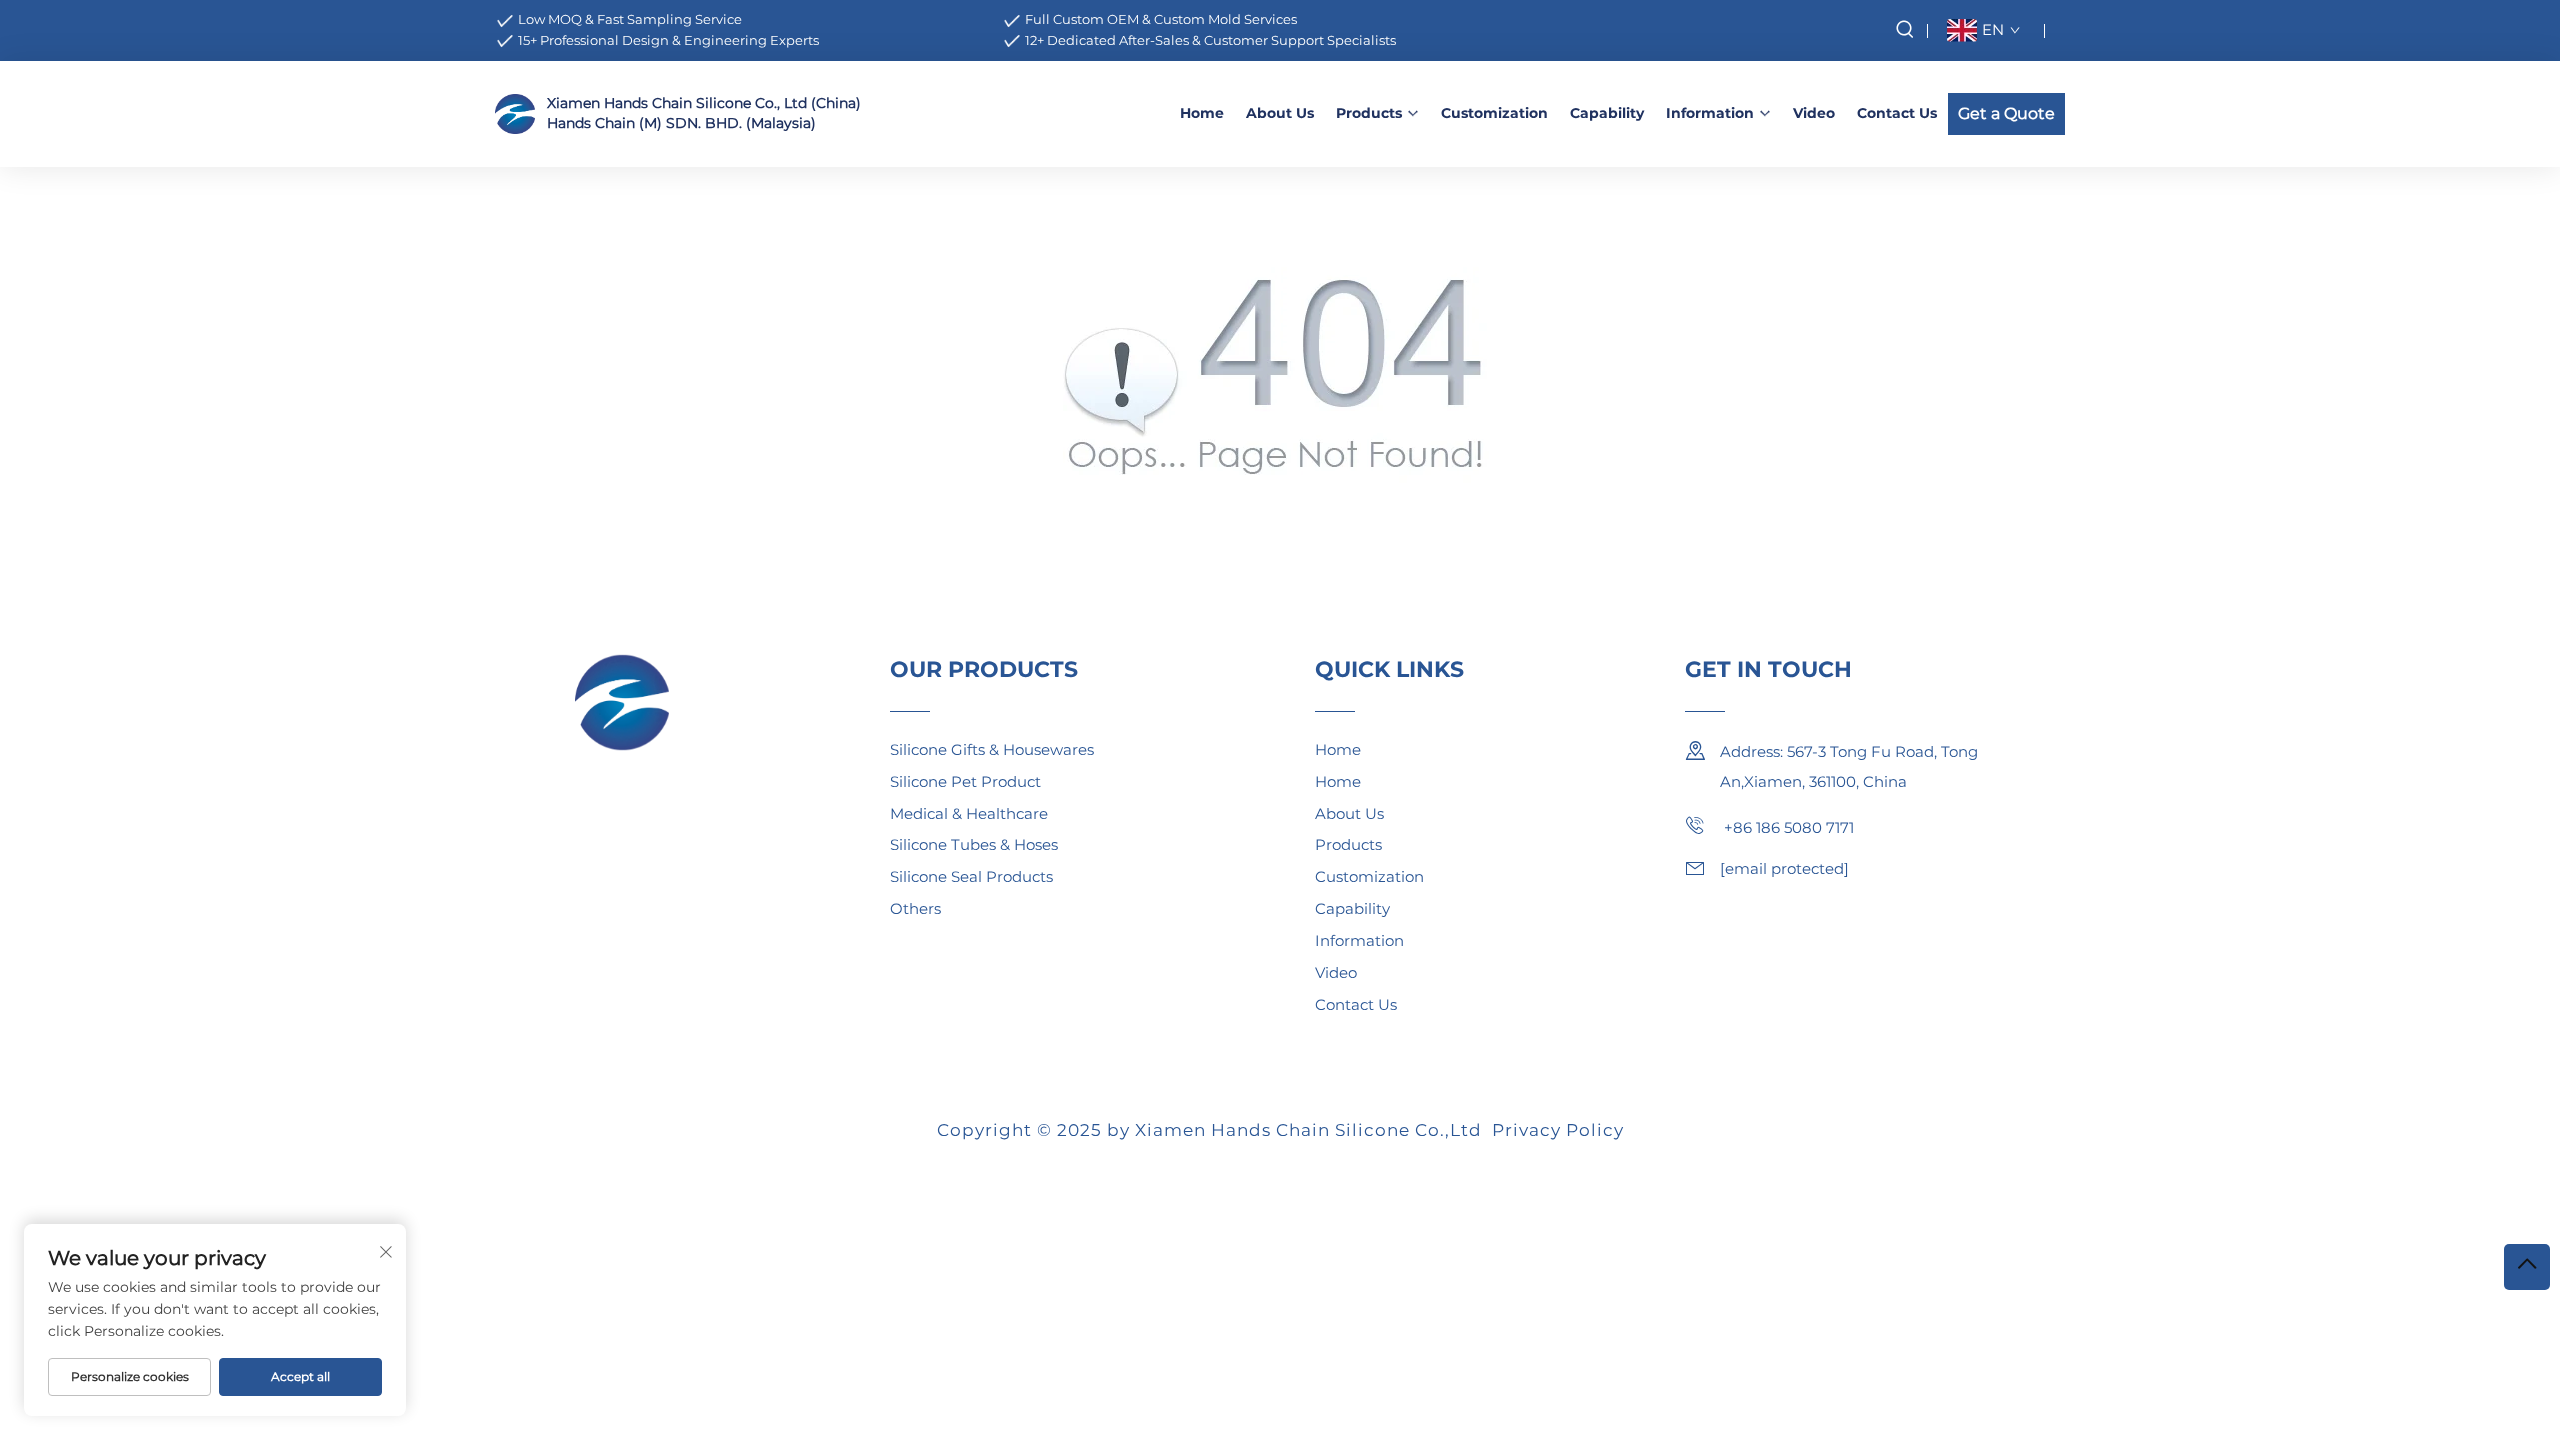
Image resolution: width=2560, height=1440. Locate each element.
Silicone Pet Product (965, 781)
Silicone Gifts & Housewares (992, 749)
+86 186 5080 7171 (1787, 827)
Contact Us (1897, 113)
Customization (1494, 113)
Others (915, 908)
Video (1814, 113)
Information (1710, 113)
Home (1202, 113)
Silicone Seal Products (971, 876)
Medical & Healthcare (969, 813)
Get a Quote (2006, 113)
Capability (1607, 113)
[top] (2527, 1267)
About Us (1280, 113)
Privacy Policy (1558, 1130)
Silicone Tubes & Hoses (974, 844)
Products (1369, 113)
